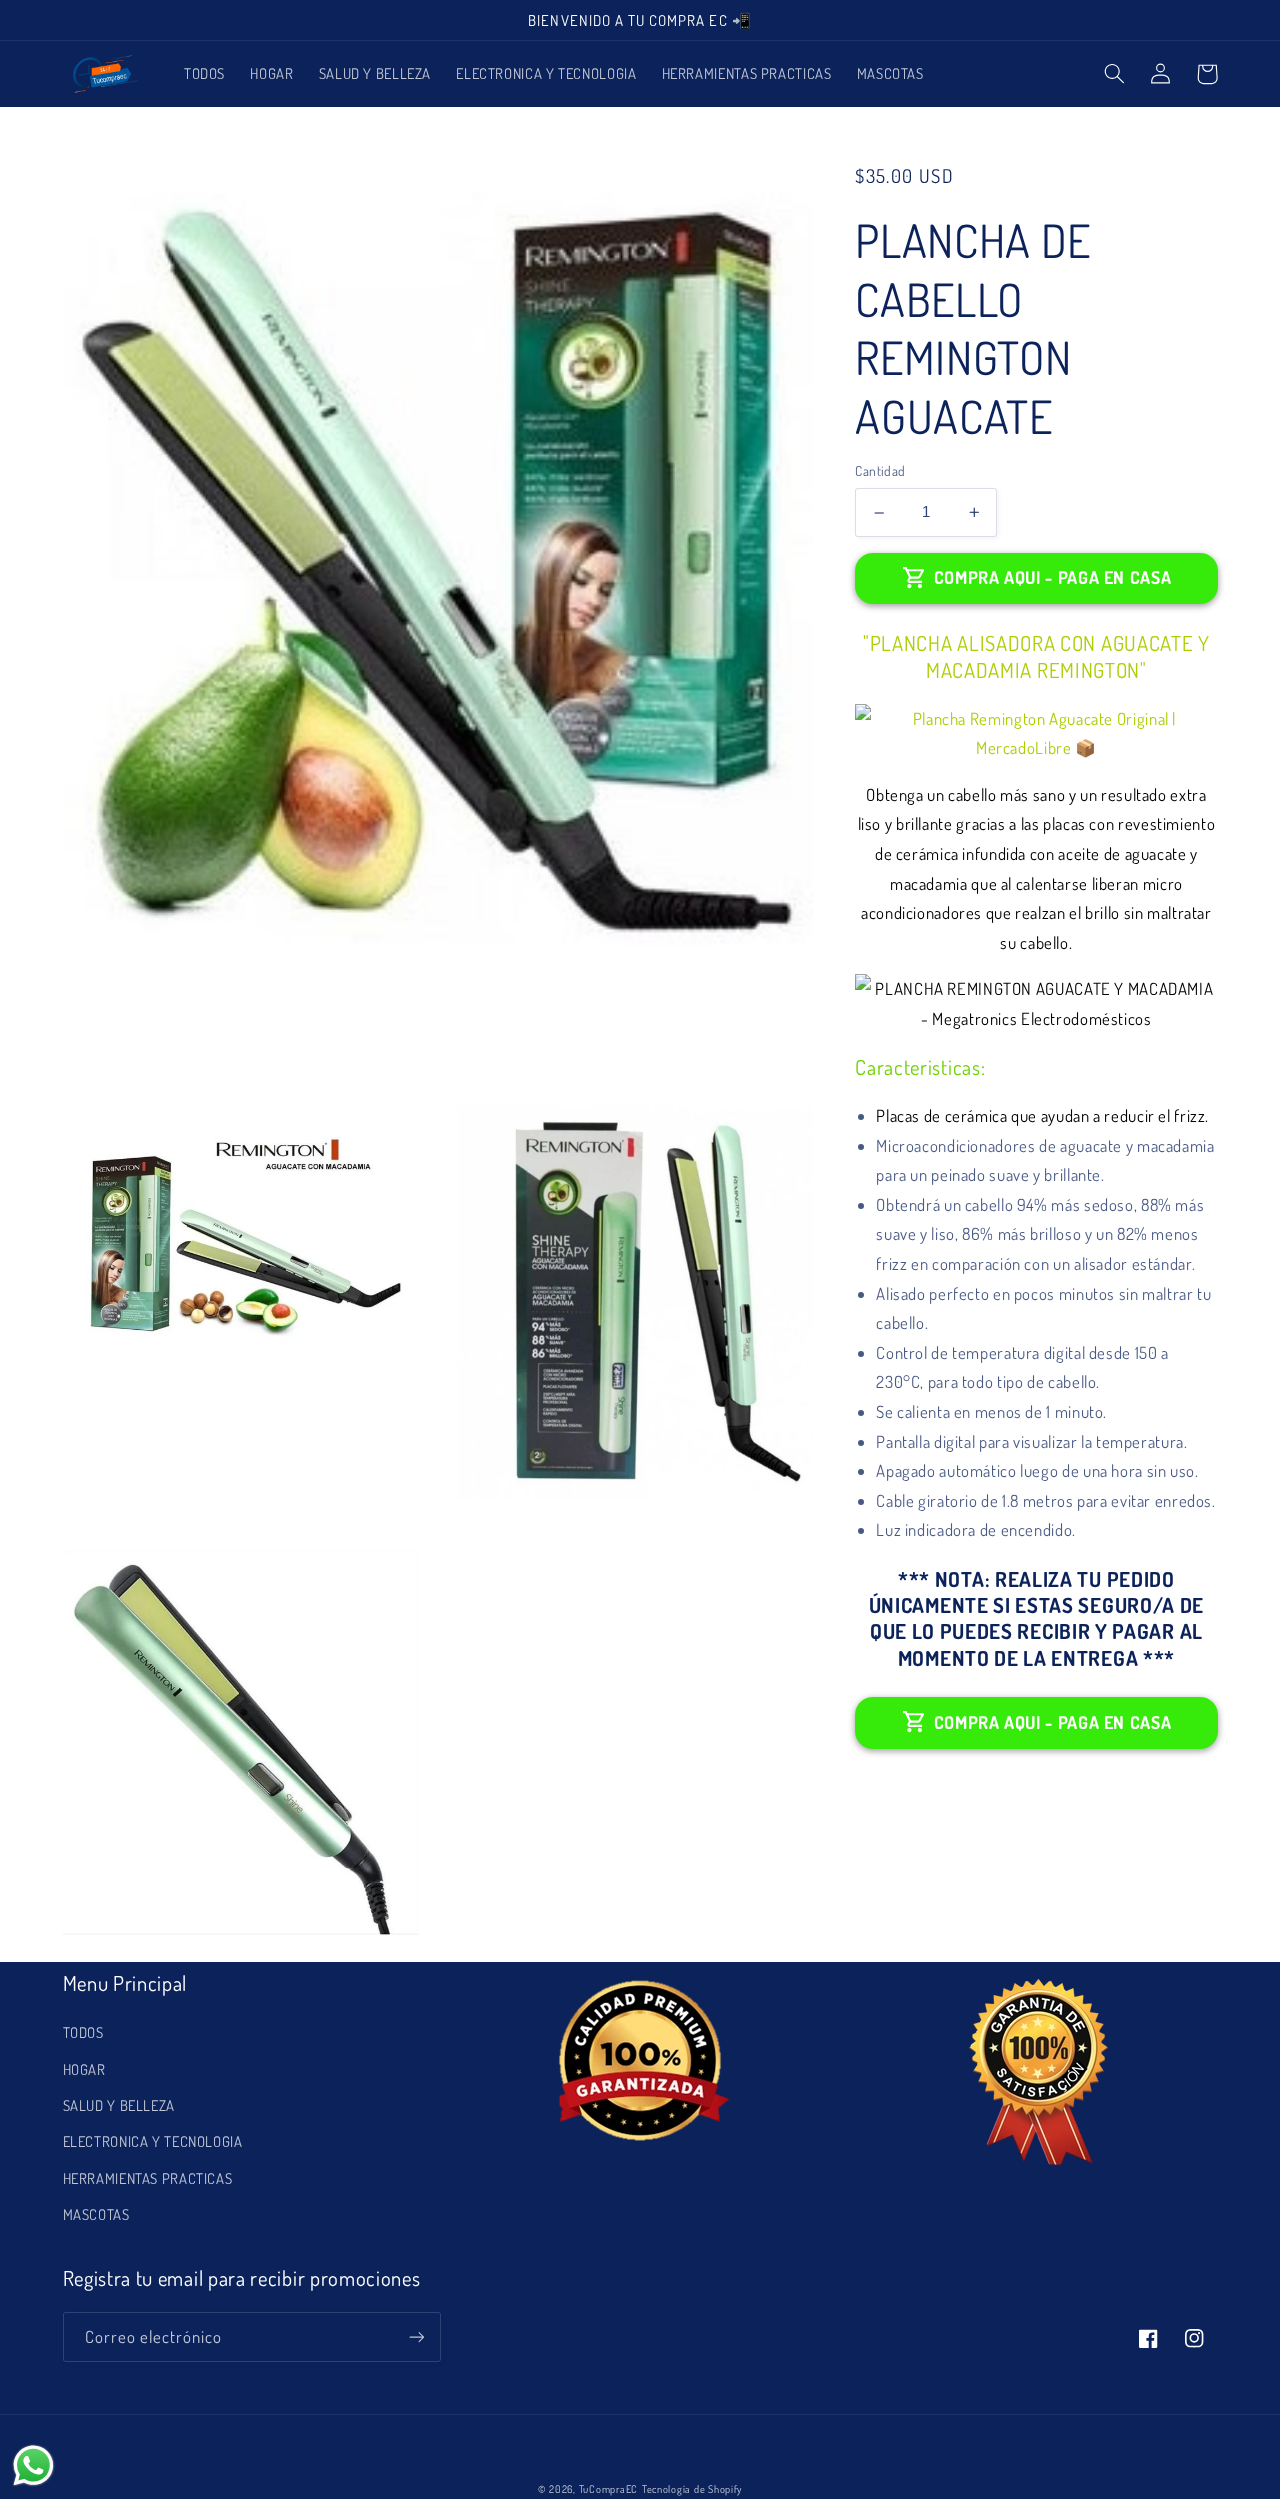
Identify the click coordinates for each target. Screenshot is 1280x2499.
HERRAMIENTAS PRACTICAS (148, 2178)
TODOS (83, 2032)
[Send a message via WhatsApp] (33, 2465)
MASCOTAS (96, 2214)
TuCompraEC (608, 2488)
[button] (1115, 74)
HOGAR (84, 2069)
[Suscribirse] (416, 2336)
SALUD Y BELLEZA (119, 2105)
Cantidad (880, 470)
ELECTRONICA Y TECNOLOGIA (153, 2141)
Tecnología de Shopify (692, 2488)
